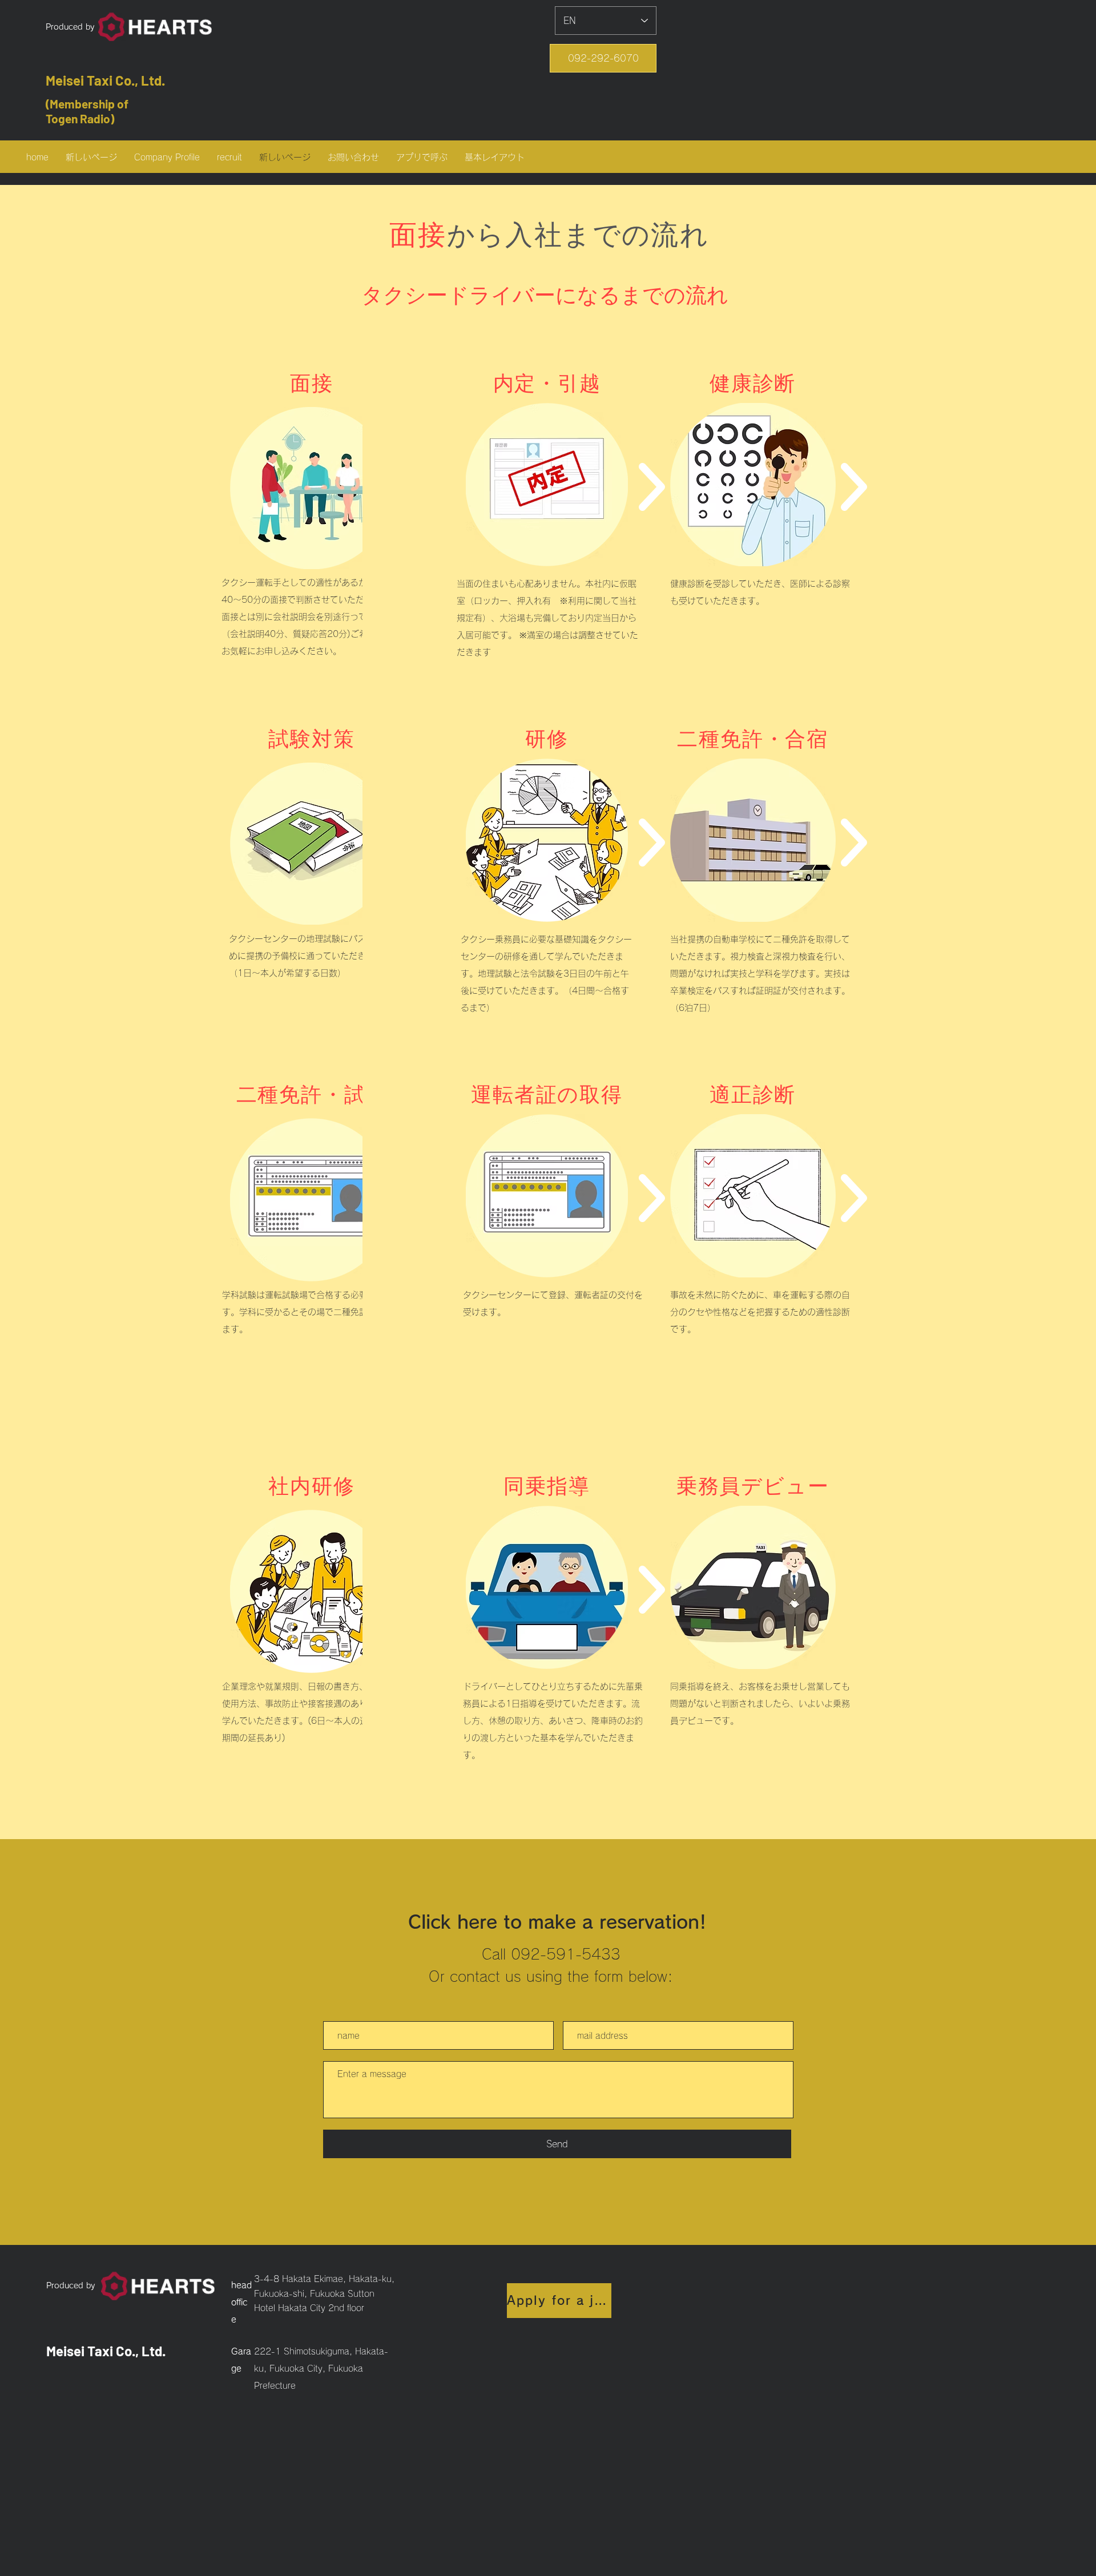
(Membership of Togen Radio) (87, 111)
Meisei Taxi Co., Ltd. (105, 80)
